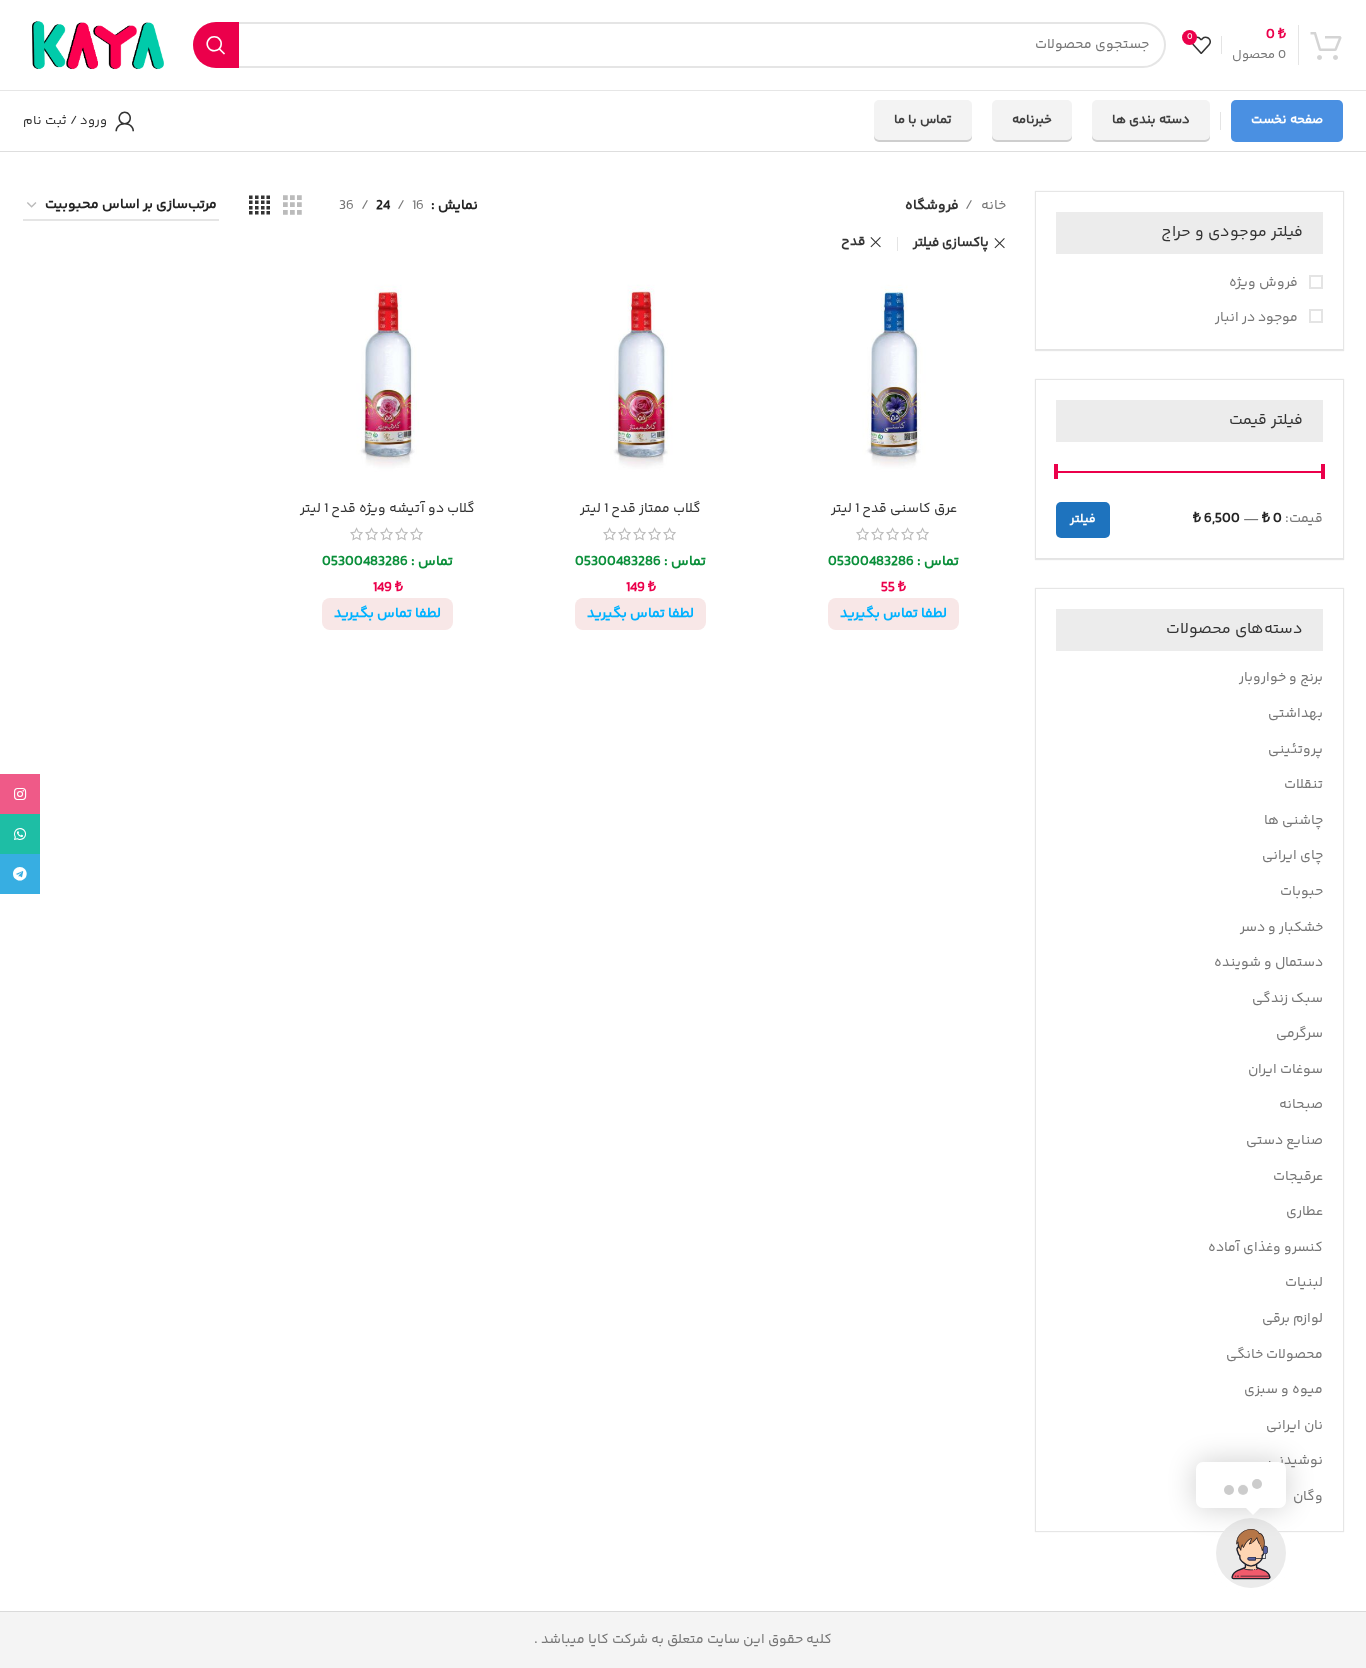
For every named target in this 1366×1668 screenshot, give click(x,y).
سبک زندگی (1287, 999)
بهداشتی (1295, 714)
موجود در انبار (1258, 319)
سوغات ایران (1285, 1070)
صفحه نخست (1287, 120)
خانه (992, 206)
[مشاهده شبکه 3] (292, 206)
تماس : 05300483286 (893, 562)
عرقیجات (1298, 1177)
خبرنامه (1032, 120)
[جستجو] (216, 45)
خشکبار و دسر (1281, 928)
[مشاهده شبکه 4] (259, 206)
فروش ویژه (1265, 284)
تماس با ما (923, 120)
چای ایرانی (1292, 856)
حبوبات (1301, 892)
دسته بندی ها (1151, 120)
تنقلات (1303, 785)
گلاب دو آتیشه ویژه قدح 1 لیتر (387, 509)
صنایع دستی (1284, 1141)
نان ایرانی (1294, 1426)
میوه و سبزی (1283, 1390)
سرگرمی (1299, 1034)
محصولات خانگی (1274, 1355)
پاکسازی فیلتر (951, 243)
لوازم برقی (1292, 1319)
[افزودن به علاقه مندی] (797, 299)
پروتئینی (1295, 750)
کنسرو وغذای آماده (1265, 1248)
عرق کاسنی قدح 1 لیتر (894, 509)
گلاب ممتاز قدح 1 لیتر (640, 509)
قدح (853, 242)
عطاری (1304, 1212)
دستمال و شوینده (1268, 963)
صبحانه (1301, 1105)
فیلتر (1083, 519)
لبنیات (1304, 1283)
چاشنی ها (1293, 821)
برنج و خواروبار (1281, 678)
